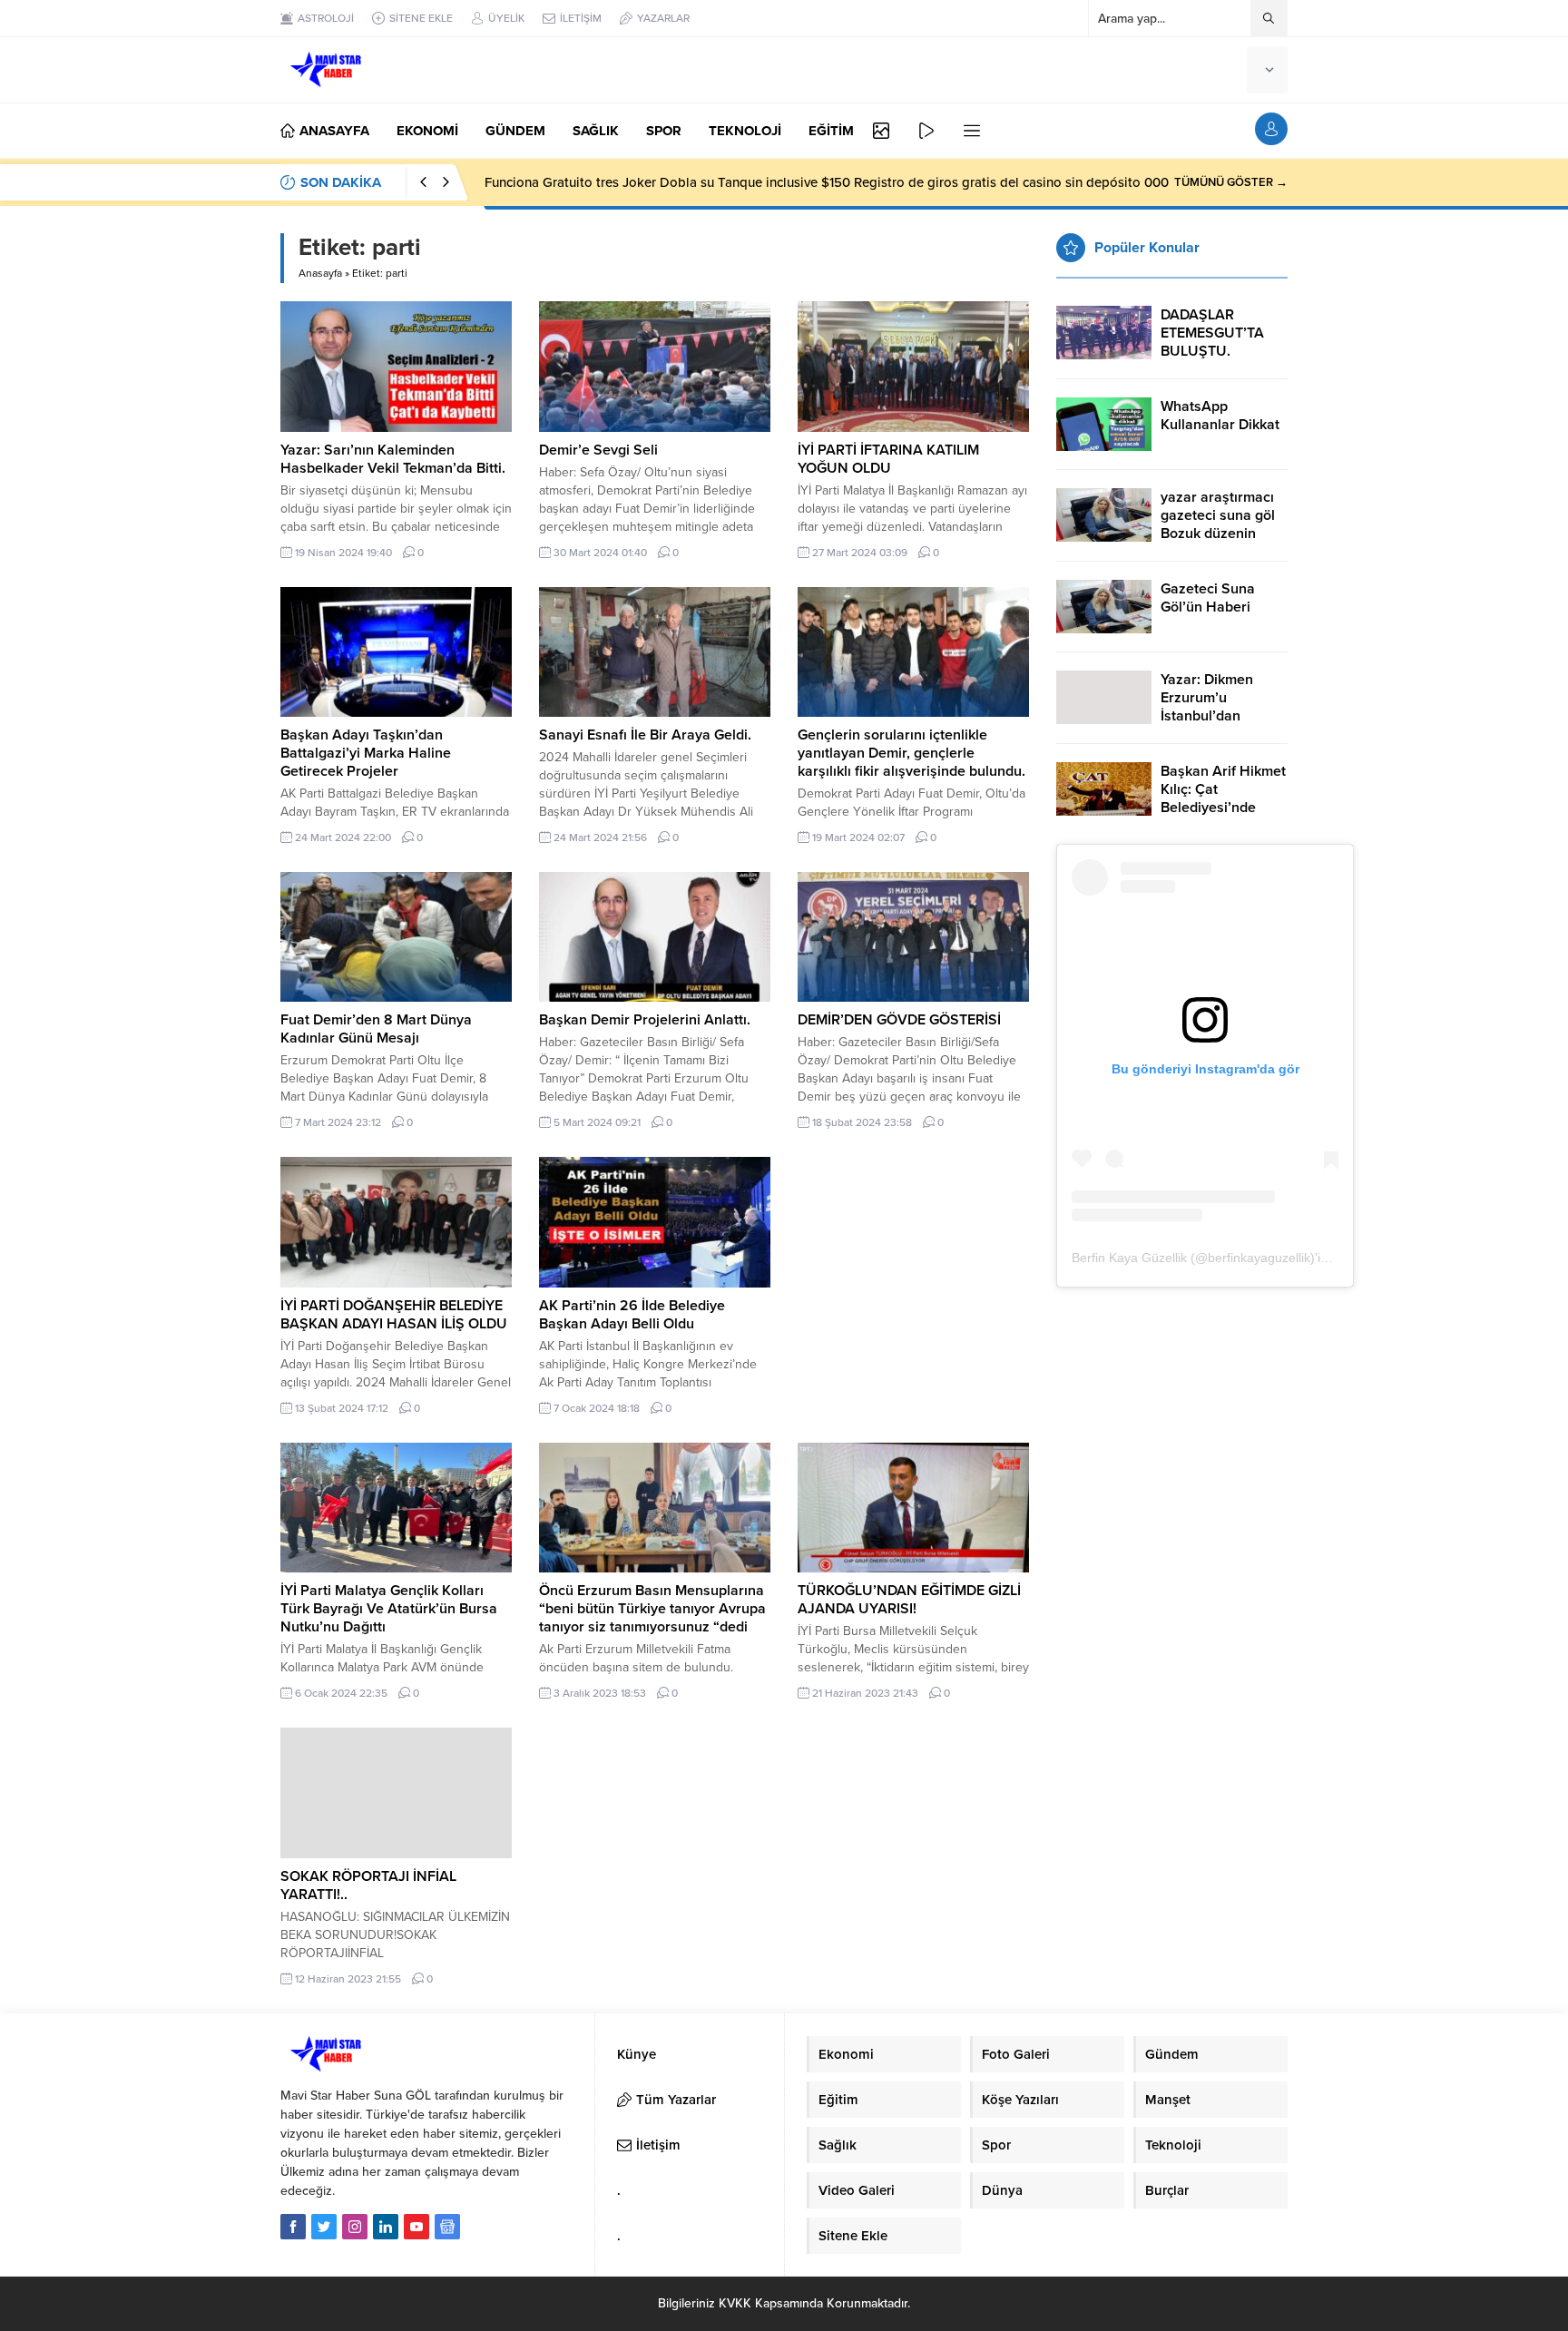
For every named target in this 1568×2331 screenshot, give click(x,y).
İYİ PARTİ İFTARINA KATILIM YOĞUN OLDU (888, 459)
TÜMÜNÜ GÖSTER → (1231, 182)
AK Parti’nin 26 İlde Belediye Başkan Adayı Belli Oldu (632, 1315)
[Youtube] (416, 2227)
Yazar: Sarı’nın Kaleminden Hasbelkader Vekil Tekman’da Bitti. (393, 459)
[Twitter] (324, 2227)
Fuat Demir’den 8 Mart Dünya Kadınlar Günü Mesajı (376, 1029)
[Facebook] (293, 2227)
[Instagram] (355, 2227)
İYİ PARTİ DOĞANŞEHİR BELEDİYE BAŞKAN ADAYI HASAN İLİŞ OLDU (394, 1315)
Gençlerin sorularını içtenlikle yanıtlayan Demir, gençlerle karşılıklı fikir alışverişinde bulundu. (911, 753)
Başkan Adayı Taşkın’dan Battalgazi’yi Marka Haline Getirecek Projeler (366, 753)
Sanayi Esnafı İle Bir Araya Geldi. (645, 735)
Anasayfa (320, 273)
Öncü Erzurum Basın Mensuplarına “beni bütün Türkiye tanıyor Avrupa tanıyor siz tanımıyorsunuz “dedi (652, 1609)
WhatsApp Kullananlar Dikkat (1220, 416)
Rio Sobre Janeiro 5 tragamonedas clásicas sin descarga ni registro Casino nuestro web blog (765, 182)
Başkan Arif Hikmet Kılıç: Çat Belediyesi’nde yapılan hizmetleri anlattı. (1223, 808)
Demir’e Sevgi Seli (598, 450)
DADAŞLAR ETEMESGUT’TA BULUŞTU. (1212, 333)
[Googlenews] (447, 2227)
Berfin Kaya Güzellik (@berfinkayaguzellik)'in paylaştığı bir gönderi (1262, 1258)
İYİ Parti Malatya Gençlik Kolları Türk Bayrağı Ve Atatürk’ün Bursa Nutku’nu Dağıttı (389, 1609)
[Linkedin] (386, 2227)
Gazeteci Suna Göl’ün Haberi (1208, 598)
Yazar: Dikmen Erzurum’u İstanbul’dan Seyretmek (1207, 707)
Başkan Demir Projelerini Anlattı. (645, 1020)
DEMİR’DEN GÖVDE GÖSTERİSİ (899, 1020)
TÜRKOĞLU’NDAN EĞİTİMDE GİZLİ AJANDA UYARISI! (909, 1600)
